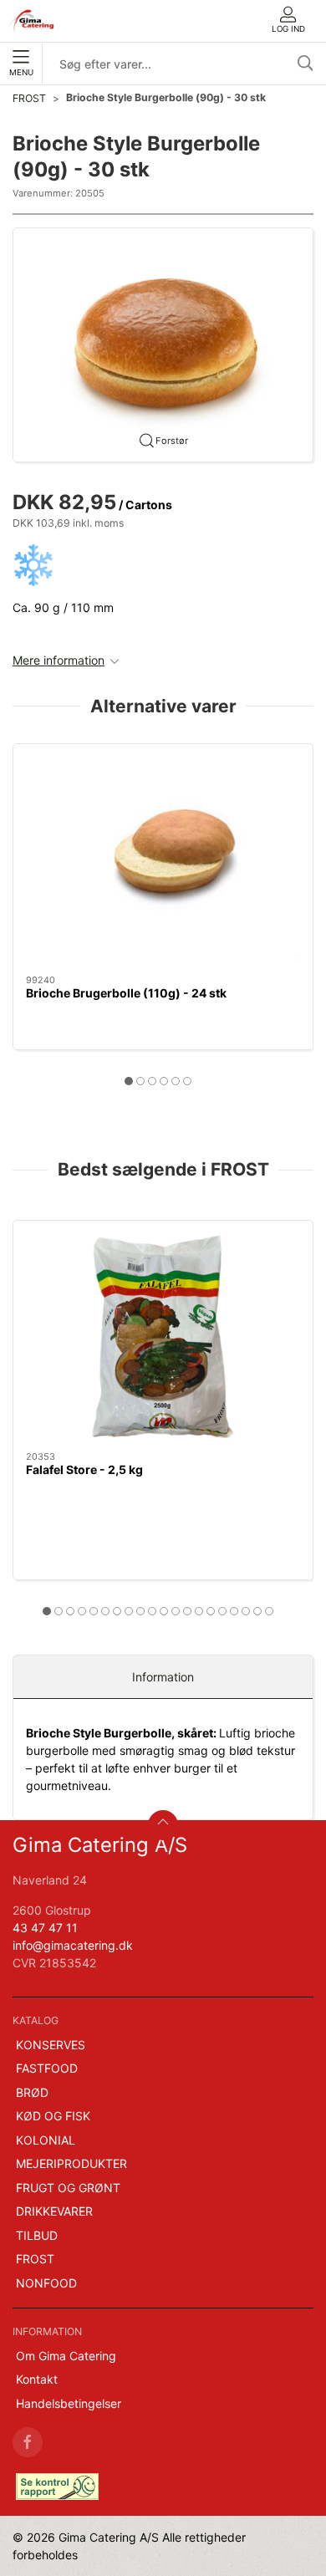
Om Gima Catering (66, 2356)
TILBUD (37, 2235)
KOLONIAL (46, 2140)
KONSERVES (51, 2045)
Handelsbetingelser (69, 2403)
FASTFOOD (47, 2068)
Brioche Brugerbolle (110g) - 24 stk (126, 994)
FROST (29, 98)
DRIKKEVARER (54, 2211)
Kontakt (37, 2379)
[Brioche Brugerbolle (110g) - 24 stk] (163, 860)
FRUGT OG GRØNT (68, 2188)
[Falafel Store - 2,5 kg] (163, 1336)
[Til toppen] (163, 1825)
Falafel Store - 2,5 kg (84, 1469)
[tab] (129, 1081)
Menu (21, 72)
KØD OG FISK (53, 2116)
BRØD (32, 2092)
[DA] (32, 21)
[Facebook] (28, 2442)
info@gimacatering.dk (73, 1945)
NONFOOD (46, 2283)
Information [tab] (163, 1677)
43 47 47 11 (45, 1928)
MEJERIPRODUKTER (71, 2163)
